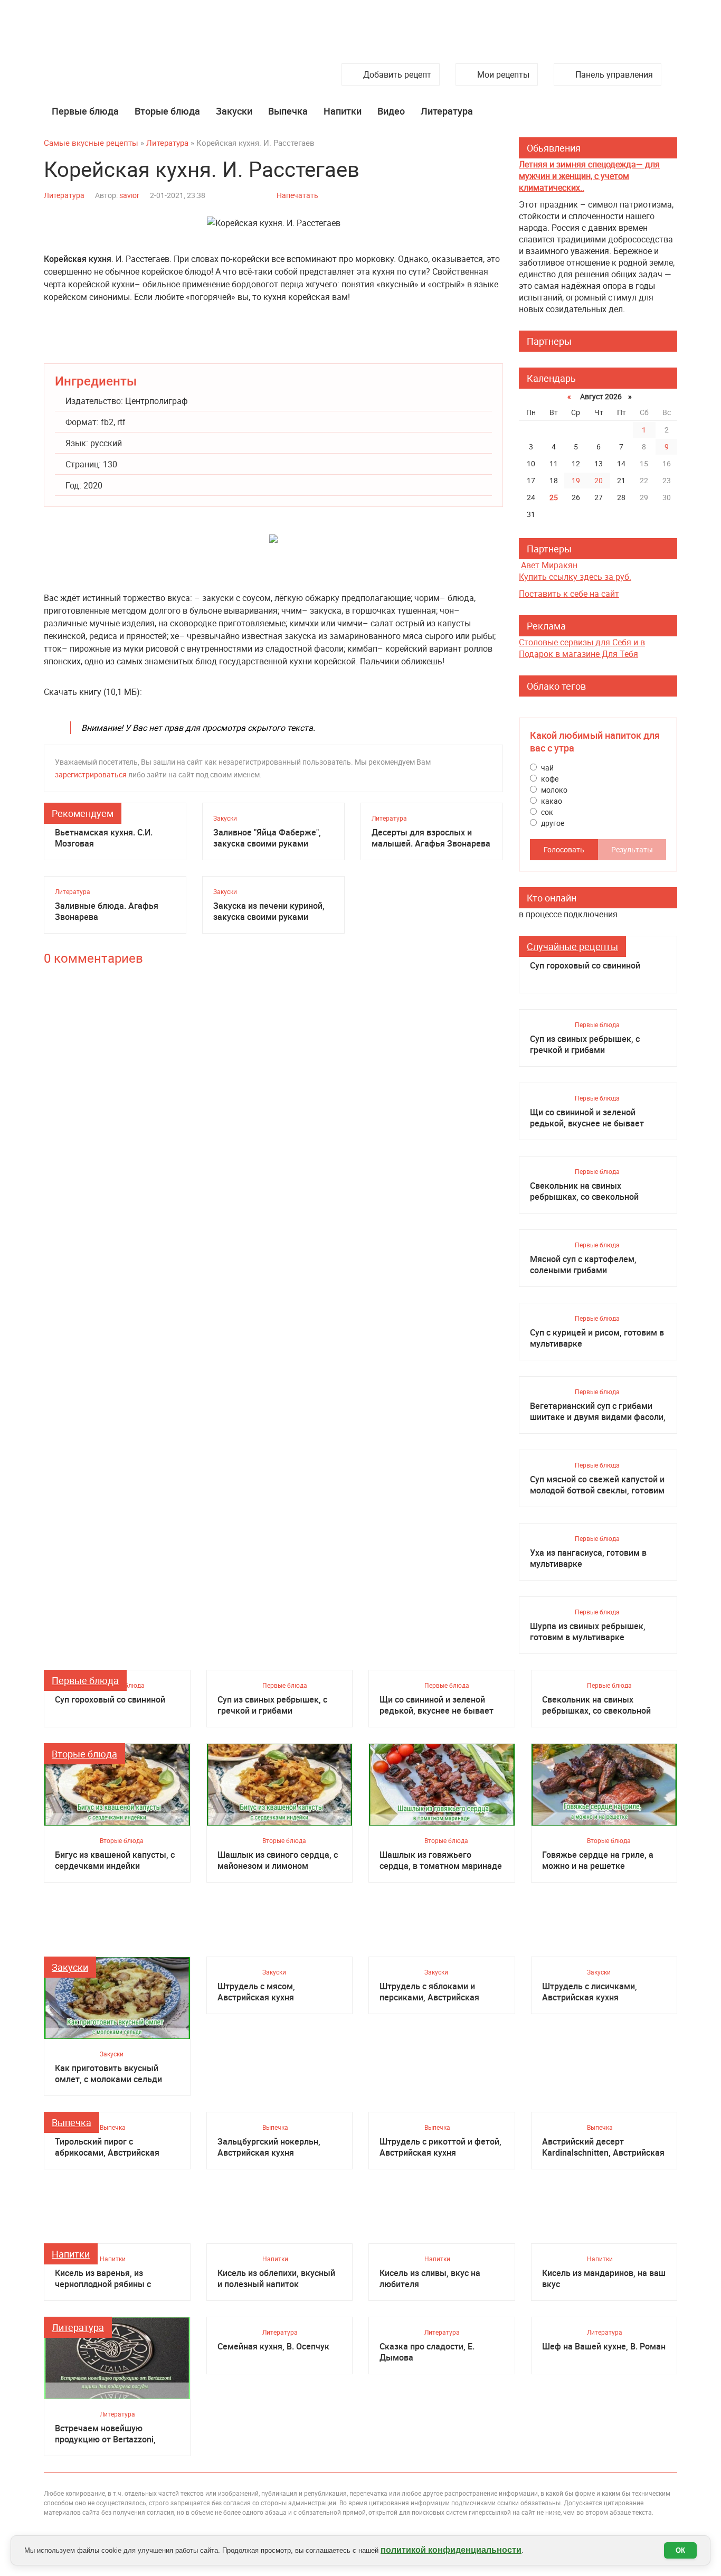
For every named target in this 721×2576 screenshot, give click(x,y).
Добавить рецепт (397, 74)
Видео (391, 111)
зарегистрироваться (91, 774)
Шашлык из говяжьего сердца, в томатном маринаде (441, 1860)
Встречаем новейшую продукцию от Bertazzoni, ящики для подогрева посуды (115, 2434)
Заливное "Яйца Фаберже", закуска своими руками (267, 838)
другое (552, 823)
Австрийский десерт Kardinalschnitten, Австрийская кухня (603, 2147)
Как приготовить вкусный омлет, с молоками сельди (108, 2074)
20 (599, 480)
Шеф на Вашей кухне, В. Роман (604, 2347)
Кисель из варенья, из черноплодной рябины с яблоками (103, 2279)
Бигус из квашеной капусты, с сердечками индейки (115, 1860)
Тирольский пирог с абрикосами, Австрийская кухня (107, 2147)
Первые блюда (85, 111)
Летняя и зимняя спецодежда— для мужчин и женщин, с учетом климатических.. (589, 176)
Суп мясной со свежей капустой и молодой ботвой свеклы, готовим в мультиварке (597, 1485)
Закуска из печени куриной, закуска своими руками (269, 911)
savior (129, 195)
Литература (447, 111)
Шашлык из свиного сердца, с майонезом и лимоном (278, 1860)
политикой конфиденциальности (451, 2550)
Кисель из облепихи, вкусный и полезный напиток (276, 2279)
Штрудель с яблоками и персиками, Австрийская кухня (429, 1992)
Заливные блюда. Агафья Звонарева (107, 911)
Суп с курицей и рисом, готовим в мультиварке (597, 1338)
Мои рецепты (503, 74)
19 (576, 480)
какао (551, 801)
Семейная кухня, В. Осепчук (273, 2347)
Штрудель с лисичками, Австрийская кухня (590, 1992)
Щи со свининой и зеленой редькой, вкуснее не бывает (587, 1118)
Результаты (632, 849)
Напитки (343, 111)
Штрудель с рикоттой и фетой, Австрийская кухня (440, 2147)
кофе (549, 779)
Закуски (234, 111)
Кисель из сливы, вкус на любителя (430, 2279)
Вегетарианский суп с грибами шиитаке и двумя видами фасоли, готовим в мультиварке (598, 1412)
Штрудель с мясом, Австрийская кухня (256, 1992)
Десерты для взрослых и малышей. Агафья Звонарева (431, 838)
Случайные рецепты (572, 946)
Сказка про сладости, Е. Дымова (427, 2352)
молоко (553, 790)
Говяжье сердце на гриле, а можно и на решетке (598, 1860)
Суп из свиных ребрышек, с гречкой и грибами (585, 1045)
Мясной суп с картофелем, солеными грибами (583, 1265)
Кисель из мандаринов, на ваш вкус (604, 2279)
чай (547, 768)
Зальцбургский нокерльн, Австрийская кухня (269, 2147)
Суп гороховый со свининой (585, 966)
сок (546, 812)
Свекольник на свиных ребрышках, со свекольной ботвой (584, 1191)
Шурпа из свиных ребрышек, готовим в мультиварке (588, 1632)
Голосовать (564, 849)
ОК (680, 2550)
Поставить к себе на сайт (569, 594)
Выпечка (288, 111)
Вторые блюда (167, 111)
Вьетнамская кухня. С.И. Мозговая (104, 838)
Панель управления (614, 74)
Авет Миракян (549, 565)
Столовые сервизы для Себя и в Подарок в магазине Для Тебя (582, 648)
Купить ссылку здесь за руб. (575, 577)
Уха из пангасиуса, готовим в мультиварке (588, 1558)
